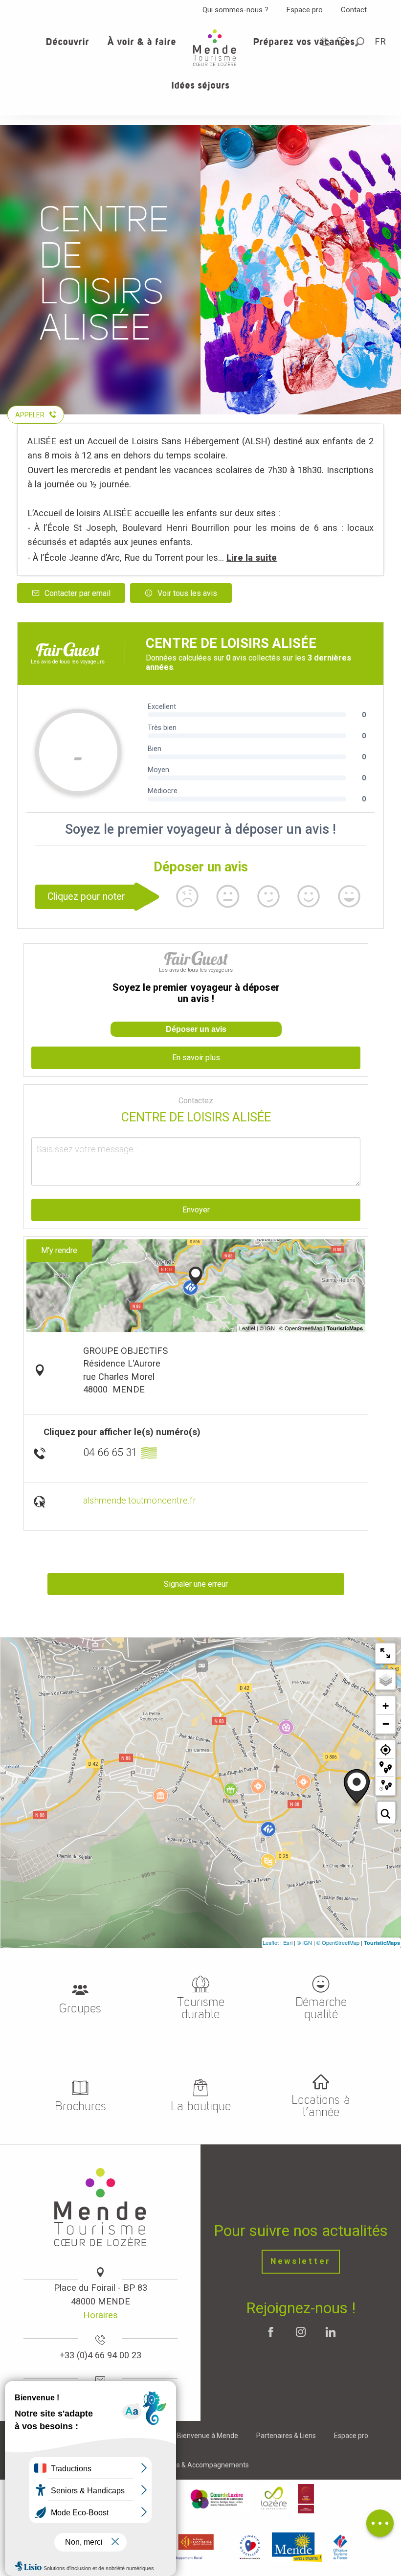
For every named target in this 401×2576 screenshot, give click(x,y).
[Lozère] (274, 2499)
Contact (354, 10)
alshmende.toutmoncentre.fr (140, 1500)
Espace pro (305, 10)
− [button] (386, 1724)
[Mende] (297, 2547)
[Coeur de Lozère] (218, 2499)
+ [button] (386, 1706)
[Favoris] (343, 42)
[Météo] (325, 41)
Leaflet (271, 1942)
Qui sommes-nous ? (235, 10)
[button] (360, 42)
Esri (288, 1942)
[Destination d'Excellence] (250, 2547)
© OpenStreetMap (338, 1942)
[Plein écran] (385, 1653)
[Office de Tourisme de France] (340, 2547)
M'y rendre (59, 1250)
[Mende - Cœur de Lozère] (215, 48)
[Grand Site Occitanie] (306, 2499)
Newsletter (301, 2261)
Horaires (100, 2315)
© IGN (304, 1942)
